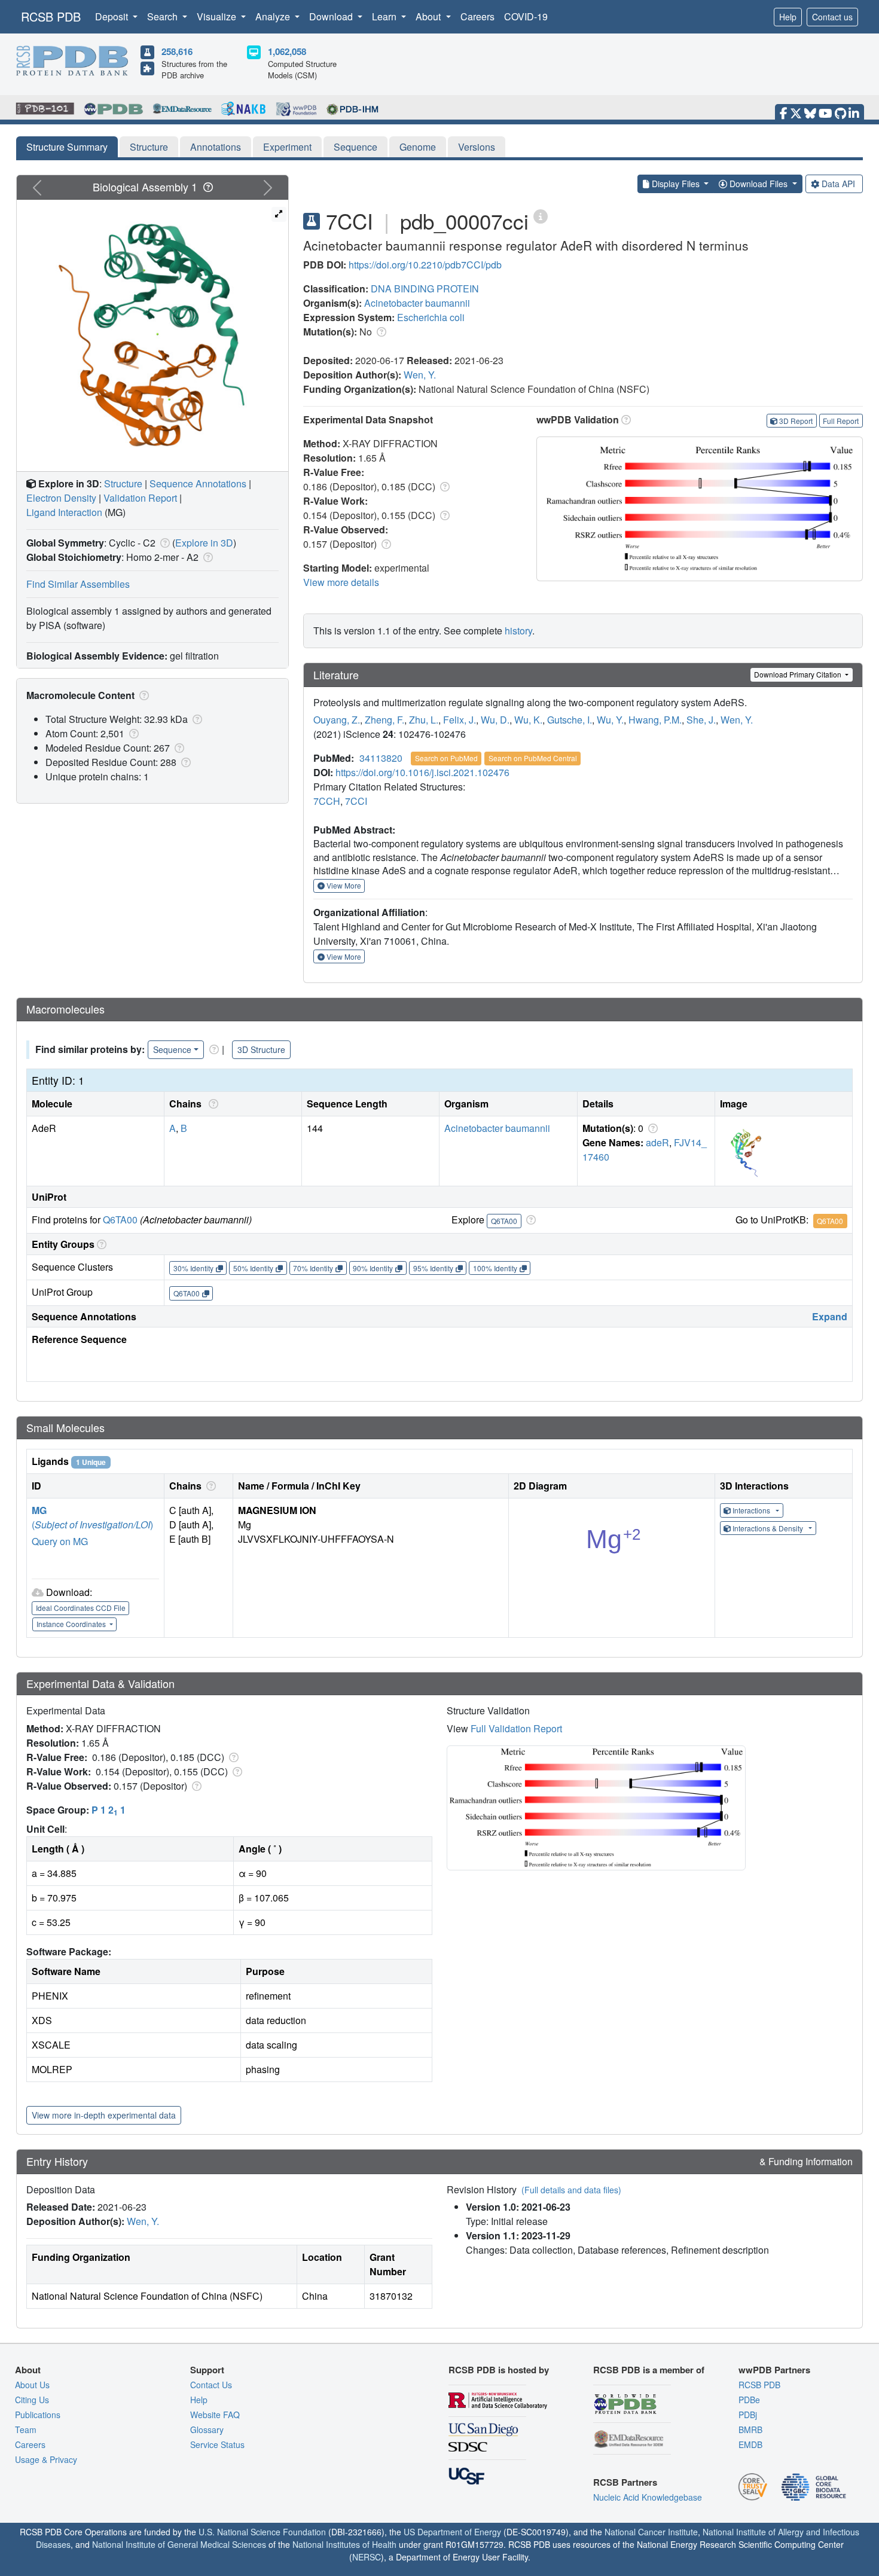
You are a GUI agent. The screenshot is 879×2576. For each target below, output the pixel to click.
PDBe (749, 2400)
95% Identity (433, 1268)
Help (788, 17)
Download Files (759, 184)
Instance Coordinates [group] (72, 1624)
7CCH (327, 801)
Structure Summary (67, 147)
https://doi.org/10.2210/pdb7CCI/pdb (425, 265)
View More (343, 885)
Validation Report (140, 498)
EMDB (750, 2444)
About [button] (429, 16)
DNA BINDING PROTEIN (425, 289)
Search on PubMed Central (533, 758)
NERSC (367, 2557)
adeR (657, 1142)
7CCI (356, 801)
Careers (477, 16)
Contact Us (211, 2385)
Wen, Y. (420, 375)
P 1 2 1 (109, 1810)
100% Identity (495, 1268)
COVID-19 (526, 16)
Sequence (355, 147)
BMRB (750, 2430)
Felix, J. (460, 720)
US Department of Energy (452, 2532)
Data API (838, 184)
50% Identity (253, 1268)
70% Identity (313, 1268)
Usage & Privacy (46, 2459)
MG (39, 1510)
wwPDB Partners (774, 2370)
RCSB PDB (51, 16)
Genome (418, 147)
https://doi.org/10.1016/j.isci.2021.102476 (422, 772)
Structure (149, 147)
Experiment (287, 147)
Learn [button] (385, 16)
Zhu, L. (424, 720)
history (518, 631)
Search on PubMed (446, 758)
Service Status (217, 2444)
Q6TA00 (120, 1220)
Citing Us (32, 2400)
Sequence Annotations (198, 483)
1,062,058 (287, 51)
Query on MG (60, 1541)
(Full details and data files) (571, 2190)
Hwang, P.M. (655, 720)
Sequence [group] (172, 1049)
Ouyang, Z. (337, 720)
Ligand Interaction (64, 512)
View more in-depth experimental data (104, 2115)
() (92, 1524)
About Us (32, 2385)
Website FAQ (215, 2415)
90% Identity (373, 1268)
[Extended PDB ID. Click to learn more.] (541, 216)
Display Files (676, 184)
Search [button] (164, 16)
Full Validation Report (516, 1728)
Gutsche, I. (570, 720)
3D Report (796, 421)
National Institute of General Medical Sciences (179, 2544)
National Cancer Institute (651, 2532)
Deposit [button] (113, 16)
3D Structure (261, 1049)
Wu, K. (528, 720)
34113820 (381, 758)
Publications (38, 2415)
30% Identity (193, 1268)
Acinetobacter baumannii (417, 303)
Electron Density (61, 498)
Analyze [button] (274, 16)
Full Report (841, 421)
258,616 (177, 51)
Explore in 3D (204, 543)
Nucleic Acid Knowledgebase (648, 2497)
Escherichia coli (431, 317)
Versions (477, 147)
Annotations (216, 147)
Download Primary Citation (799, 674)
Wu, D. (495, 720)
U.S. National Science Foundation (262, 2532)
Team (26, 2430)
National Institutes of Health (344, 2544)
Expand (830, 1316)
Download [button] (332, 16)
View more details (341, 582)
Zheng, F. (384, 720)
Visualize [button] (218, 16)
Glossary (207, 2430)
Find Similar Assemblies (78, 584)
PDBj (748, 2415)
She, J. (701, 720)
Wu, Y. (610, 720)
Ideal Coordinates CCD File (81, 1608)
